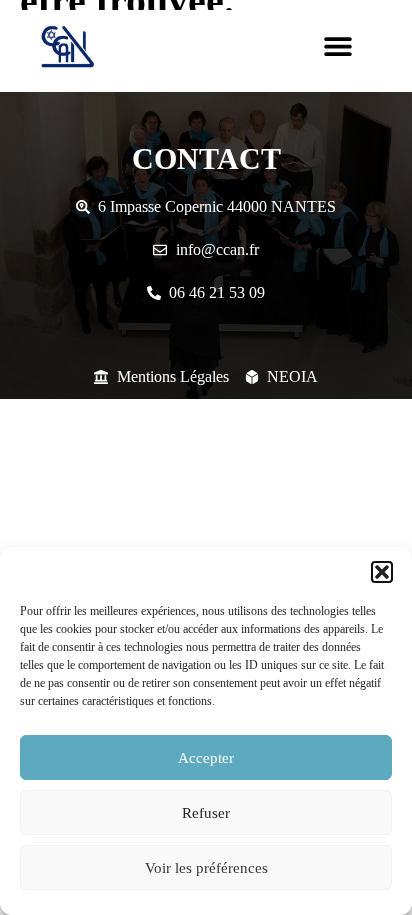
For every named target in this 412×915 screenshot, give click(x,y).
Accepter (206, 758)
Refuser (206, 813)
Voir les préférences (206, 868)
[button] (382, 572)
